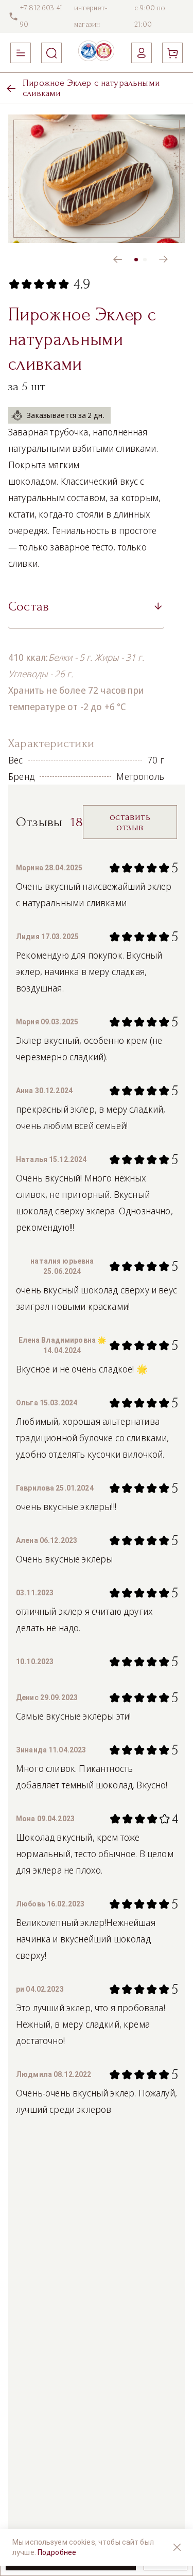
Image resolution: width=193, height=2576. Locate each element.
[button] (86, 610)
